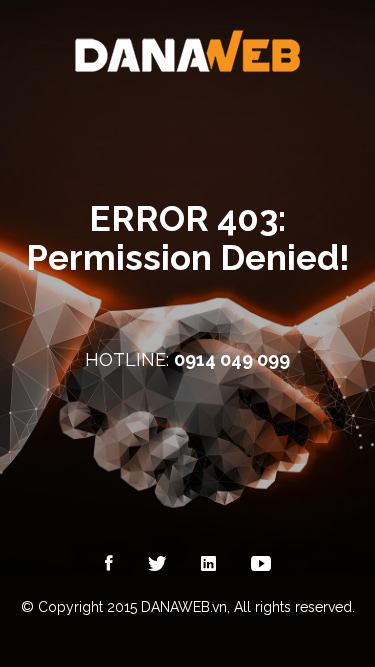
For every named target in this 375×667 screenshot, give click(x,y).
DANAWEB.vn (184, 607)
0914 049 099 (232, 359)
